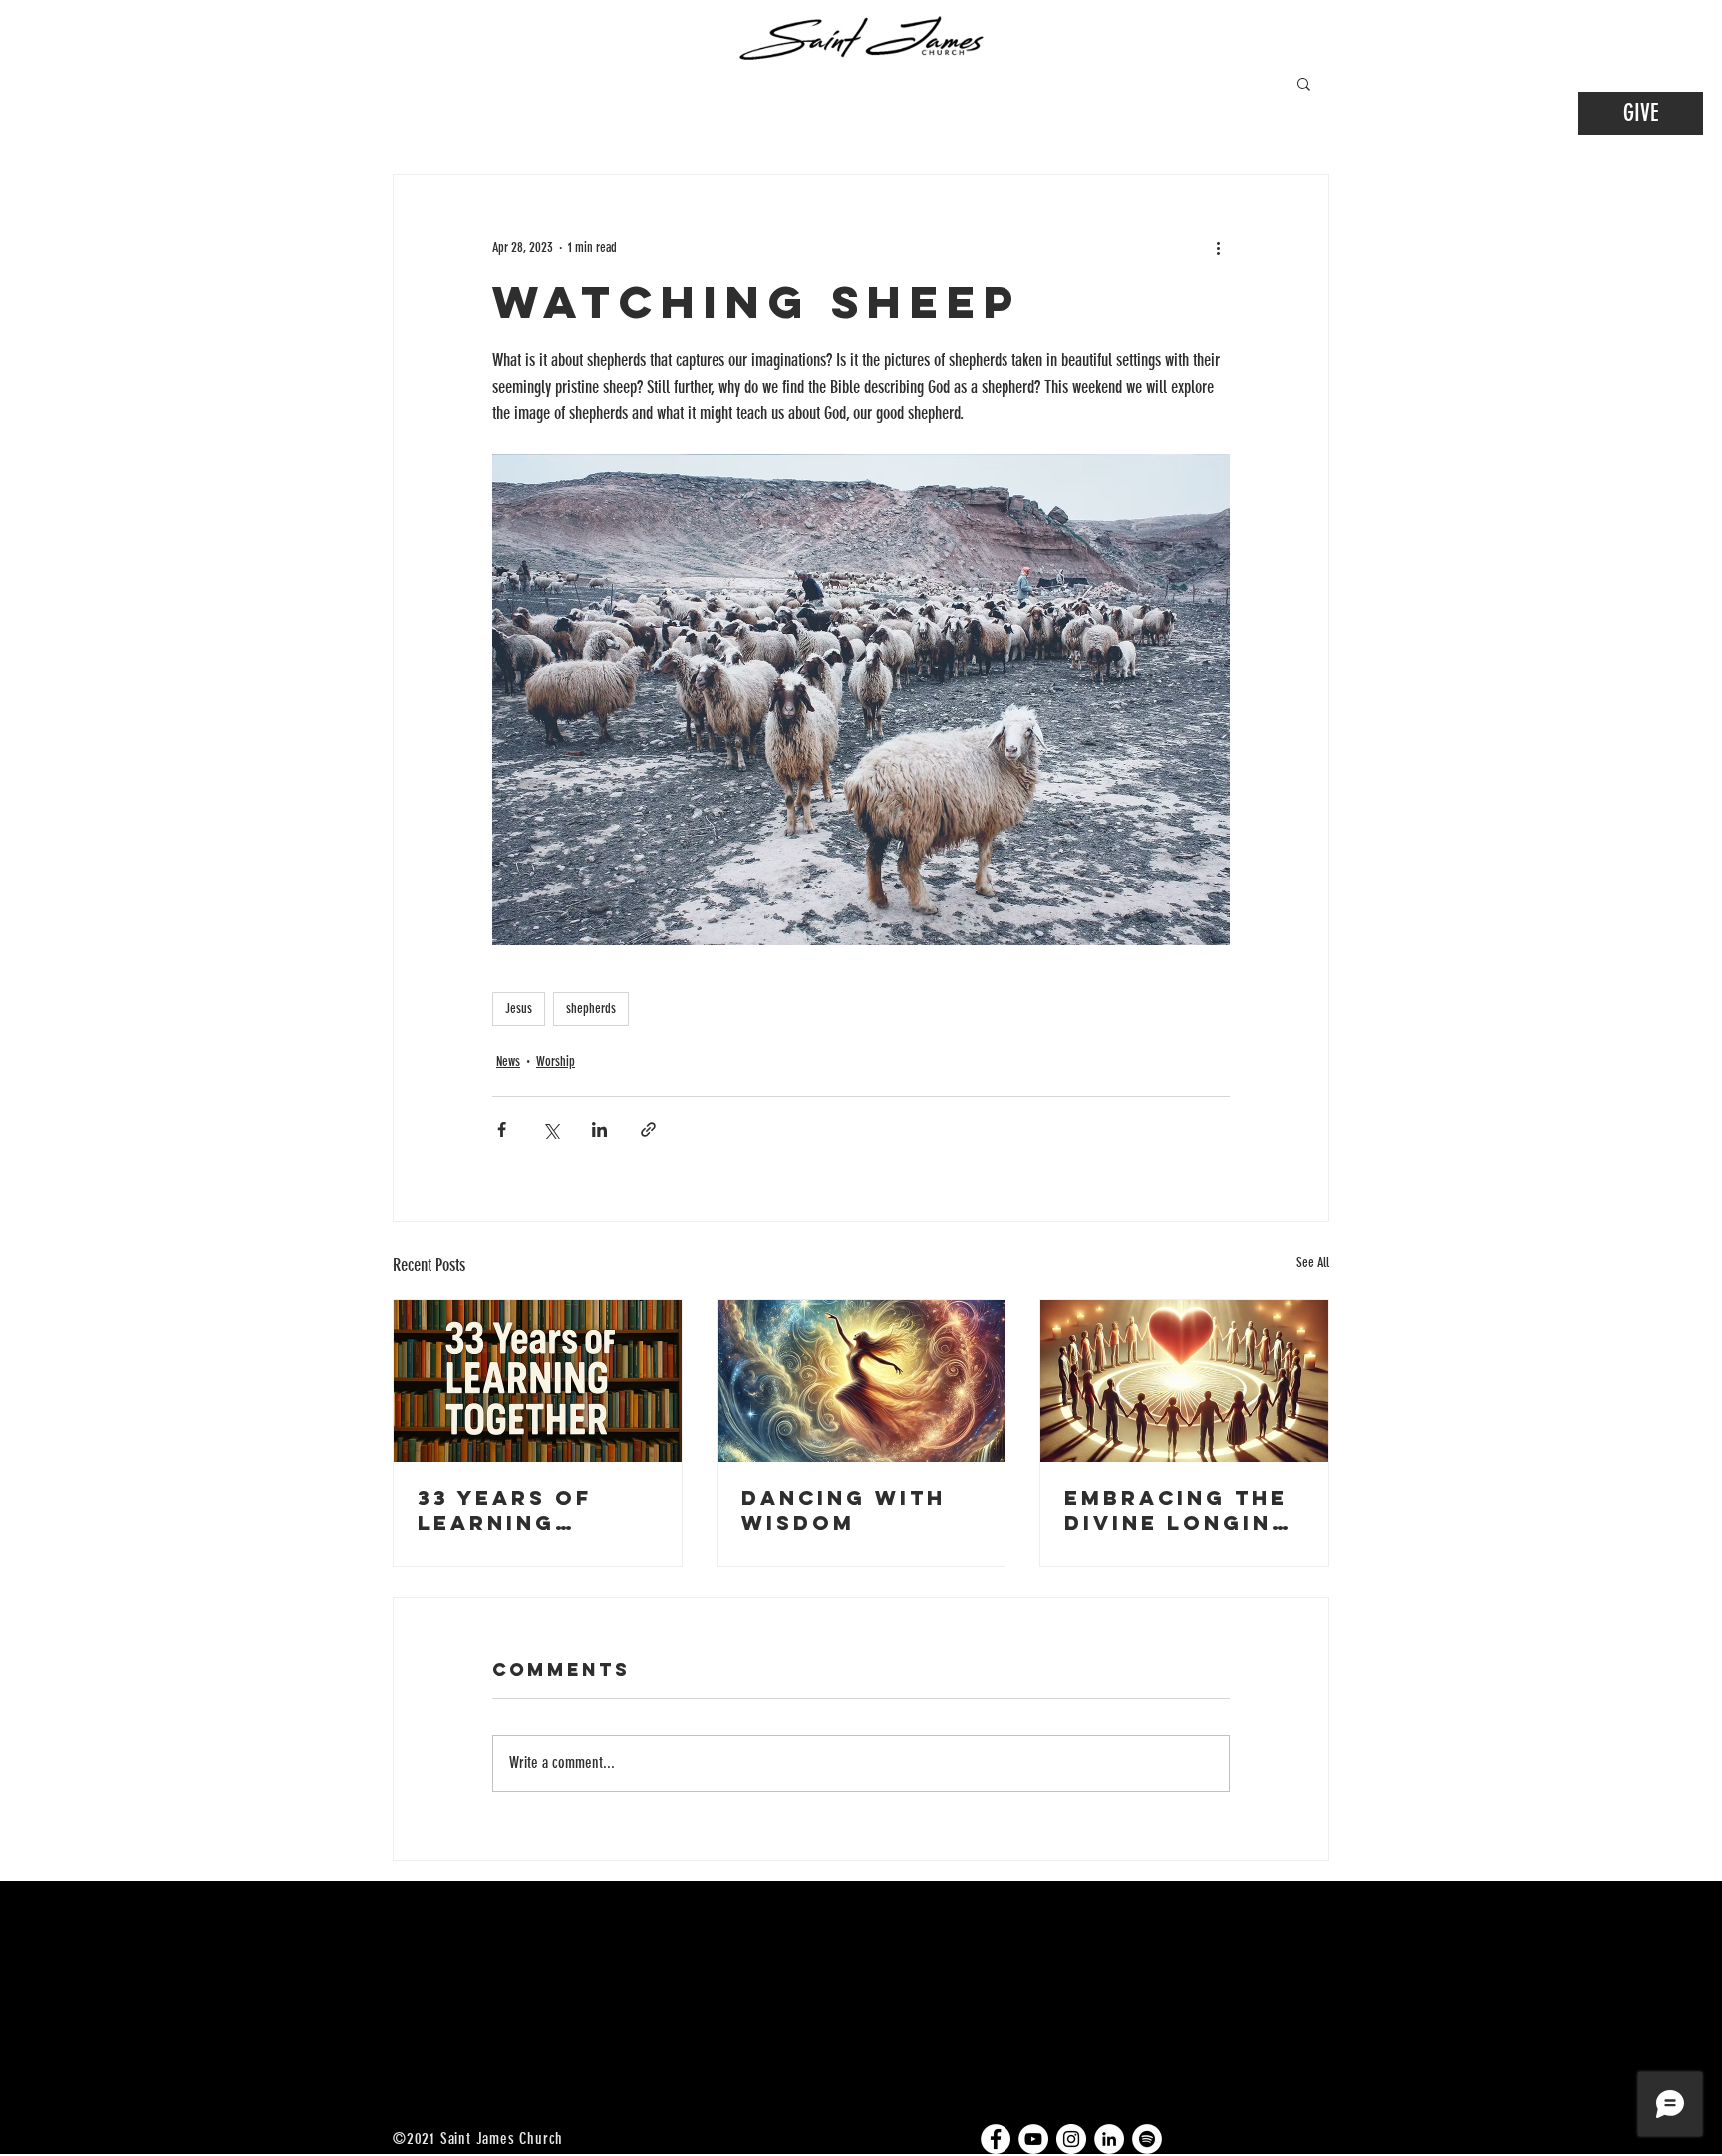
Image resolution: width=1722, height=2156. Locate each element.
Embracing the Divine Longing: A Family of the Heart (1183, 1510)
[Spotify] (1147, 2139)
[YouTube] (1033, 2139)
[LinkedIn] (1109, 2139)
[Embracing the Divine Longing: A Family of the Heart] (1184, 1381)
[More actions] (1218, 247)
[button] (1304, 83)
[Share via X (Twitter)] (551, 1129)
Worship (556, 1062)
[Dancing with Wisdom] (861, 1381)
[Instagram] (1071, 2139)
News (508, 1062)
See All (1313, 1263)
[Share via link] (648, 1129)
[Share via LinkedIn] (599, 1129)
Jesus (519, 1009)
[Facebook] (996, 2139)
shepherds (591, 1009)
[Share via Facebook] (502, 1129)
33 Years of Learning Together (505, 1510)
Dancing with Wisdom (844, 1510)
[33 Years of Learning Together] (538, 1381)
